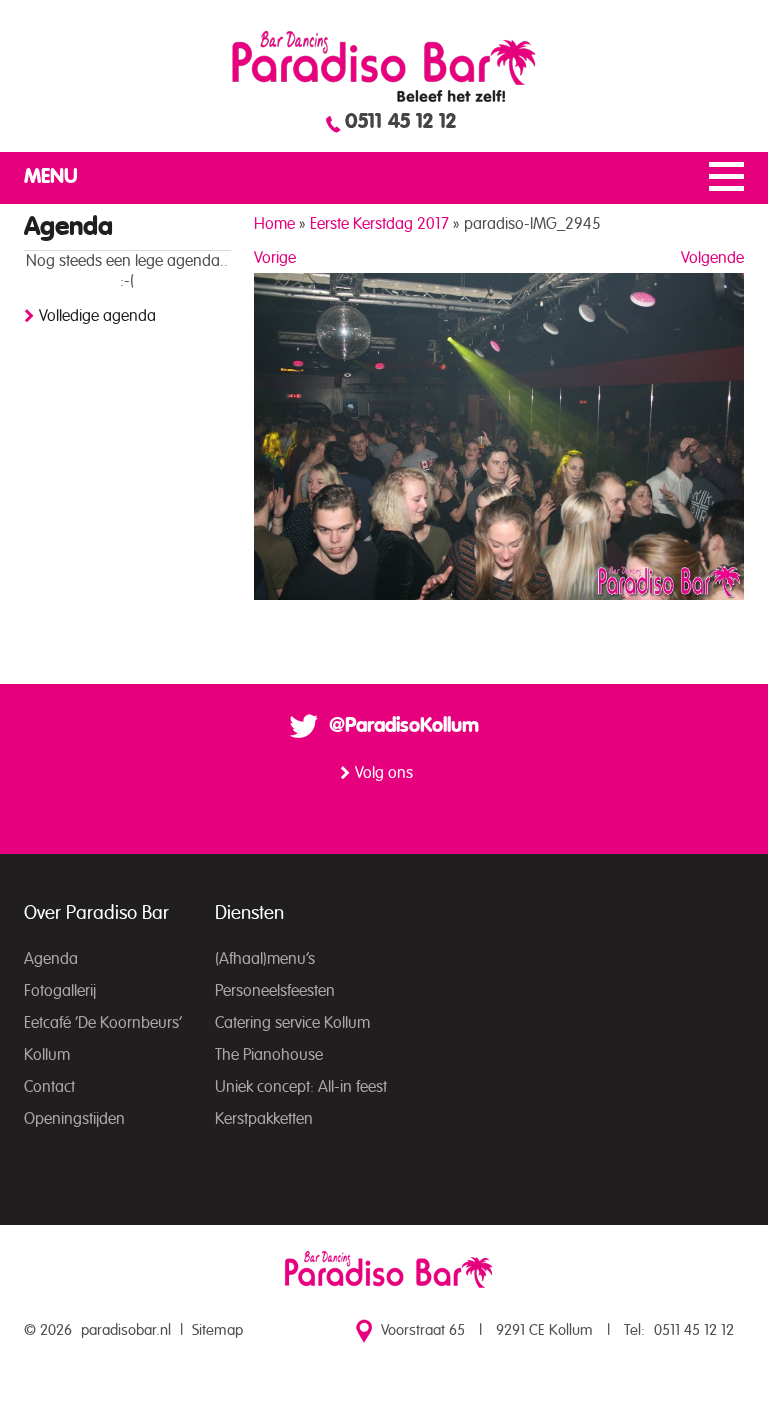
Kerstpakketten (264, 1119)
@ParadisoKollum (404, 726)
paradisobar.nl (126, 1330)
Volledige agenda (97, 316)
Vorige (275, 258)
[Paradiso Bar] (384, 66)
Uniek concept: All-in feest (301, 1087)
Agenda (51, 959)
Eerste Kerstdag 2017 (379, 224)
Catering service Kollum (292, 1023)
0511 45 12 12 (400, 122)
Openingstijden (74, 1119)
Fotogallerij (60, 991)
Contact (49, 1087)
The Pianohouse (269, 1055)
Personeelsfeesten (275, 991)
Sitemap (217, 1330)
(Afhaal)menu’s (265, 959)
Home (274, 224)
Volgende (712, 258)
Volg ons (384, 773)
